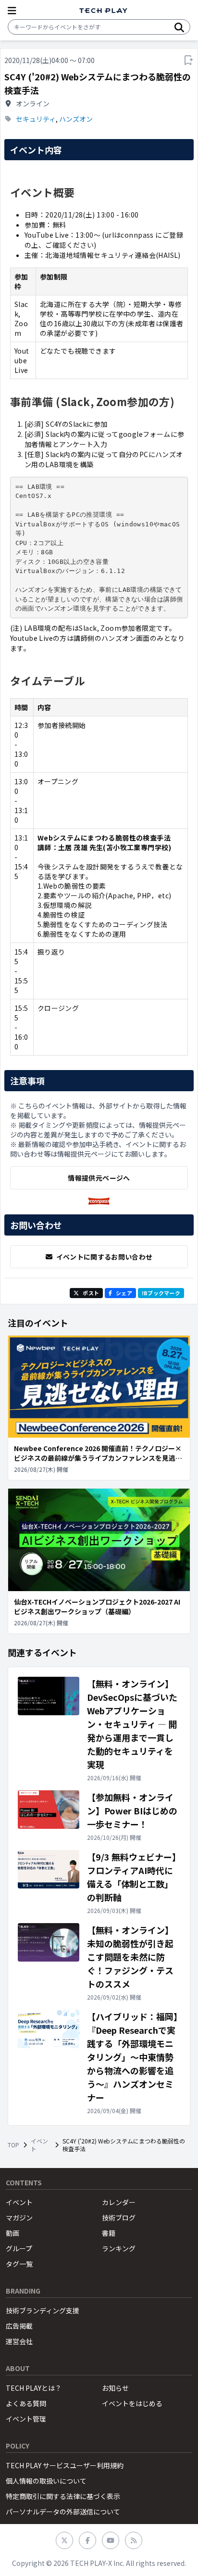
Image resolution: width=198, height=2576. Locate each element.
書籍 (109, 2233)
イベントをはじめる (132, 2403)
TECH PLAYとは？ (34, 2388)
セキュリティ (36, 119)
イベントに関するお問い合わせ (105, 1257)
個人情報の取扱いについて (46, 2481)
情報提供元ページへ (99, 1178)
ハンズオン (76, 119)
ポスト (91, 1293)
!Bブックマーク (161, 1293)
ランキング (119, 2248)
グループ (19, 2248)
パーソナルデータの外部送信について (63, 2512)
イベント (39, 2145)
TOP (13, 2145)
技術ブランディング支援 (43, 2310)
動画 (12, 2233)
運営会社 (19, 2341)
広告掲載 (19, 2326)
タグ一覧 (19, 2264)
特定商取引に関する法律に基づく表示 (63, 2496)
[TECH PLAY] (103, 11)
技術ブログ (119, 2218)
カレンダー (119, 2202)
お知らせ (115, 2388)
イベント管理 (26, 2419)
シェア (124, 1293)
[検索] (179, 27)
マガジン (19, 2218)
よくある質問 (26, 2403)
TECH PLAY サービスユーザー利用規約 (65, 2465)
